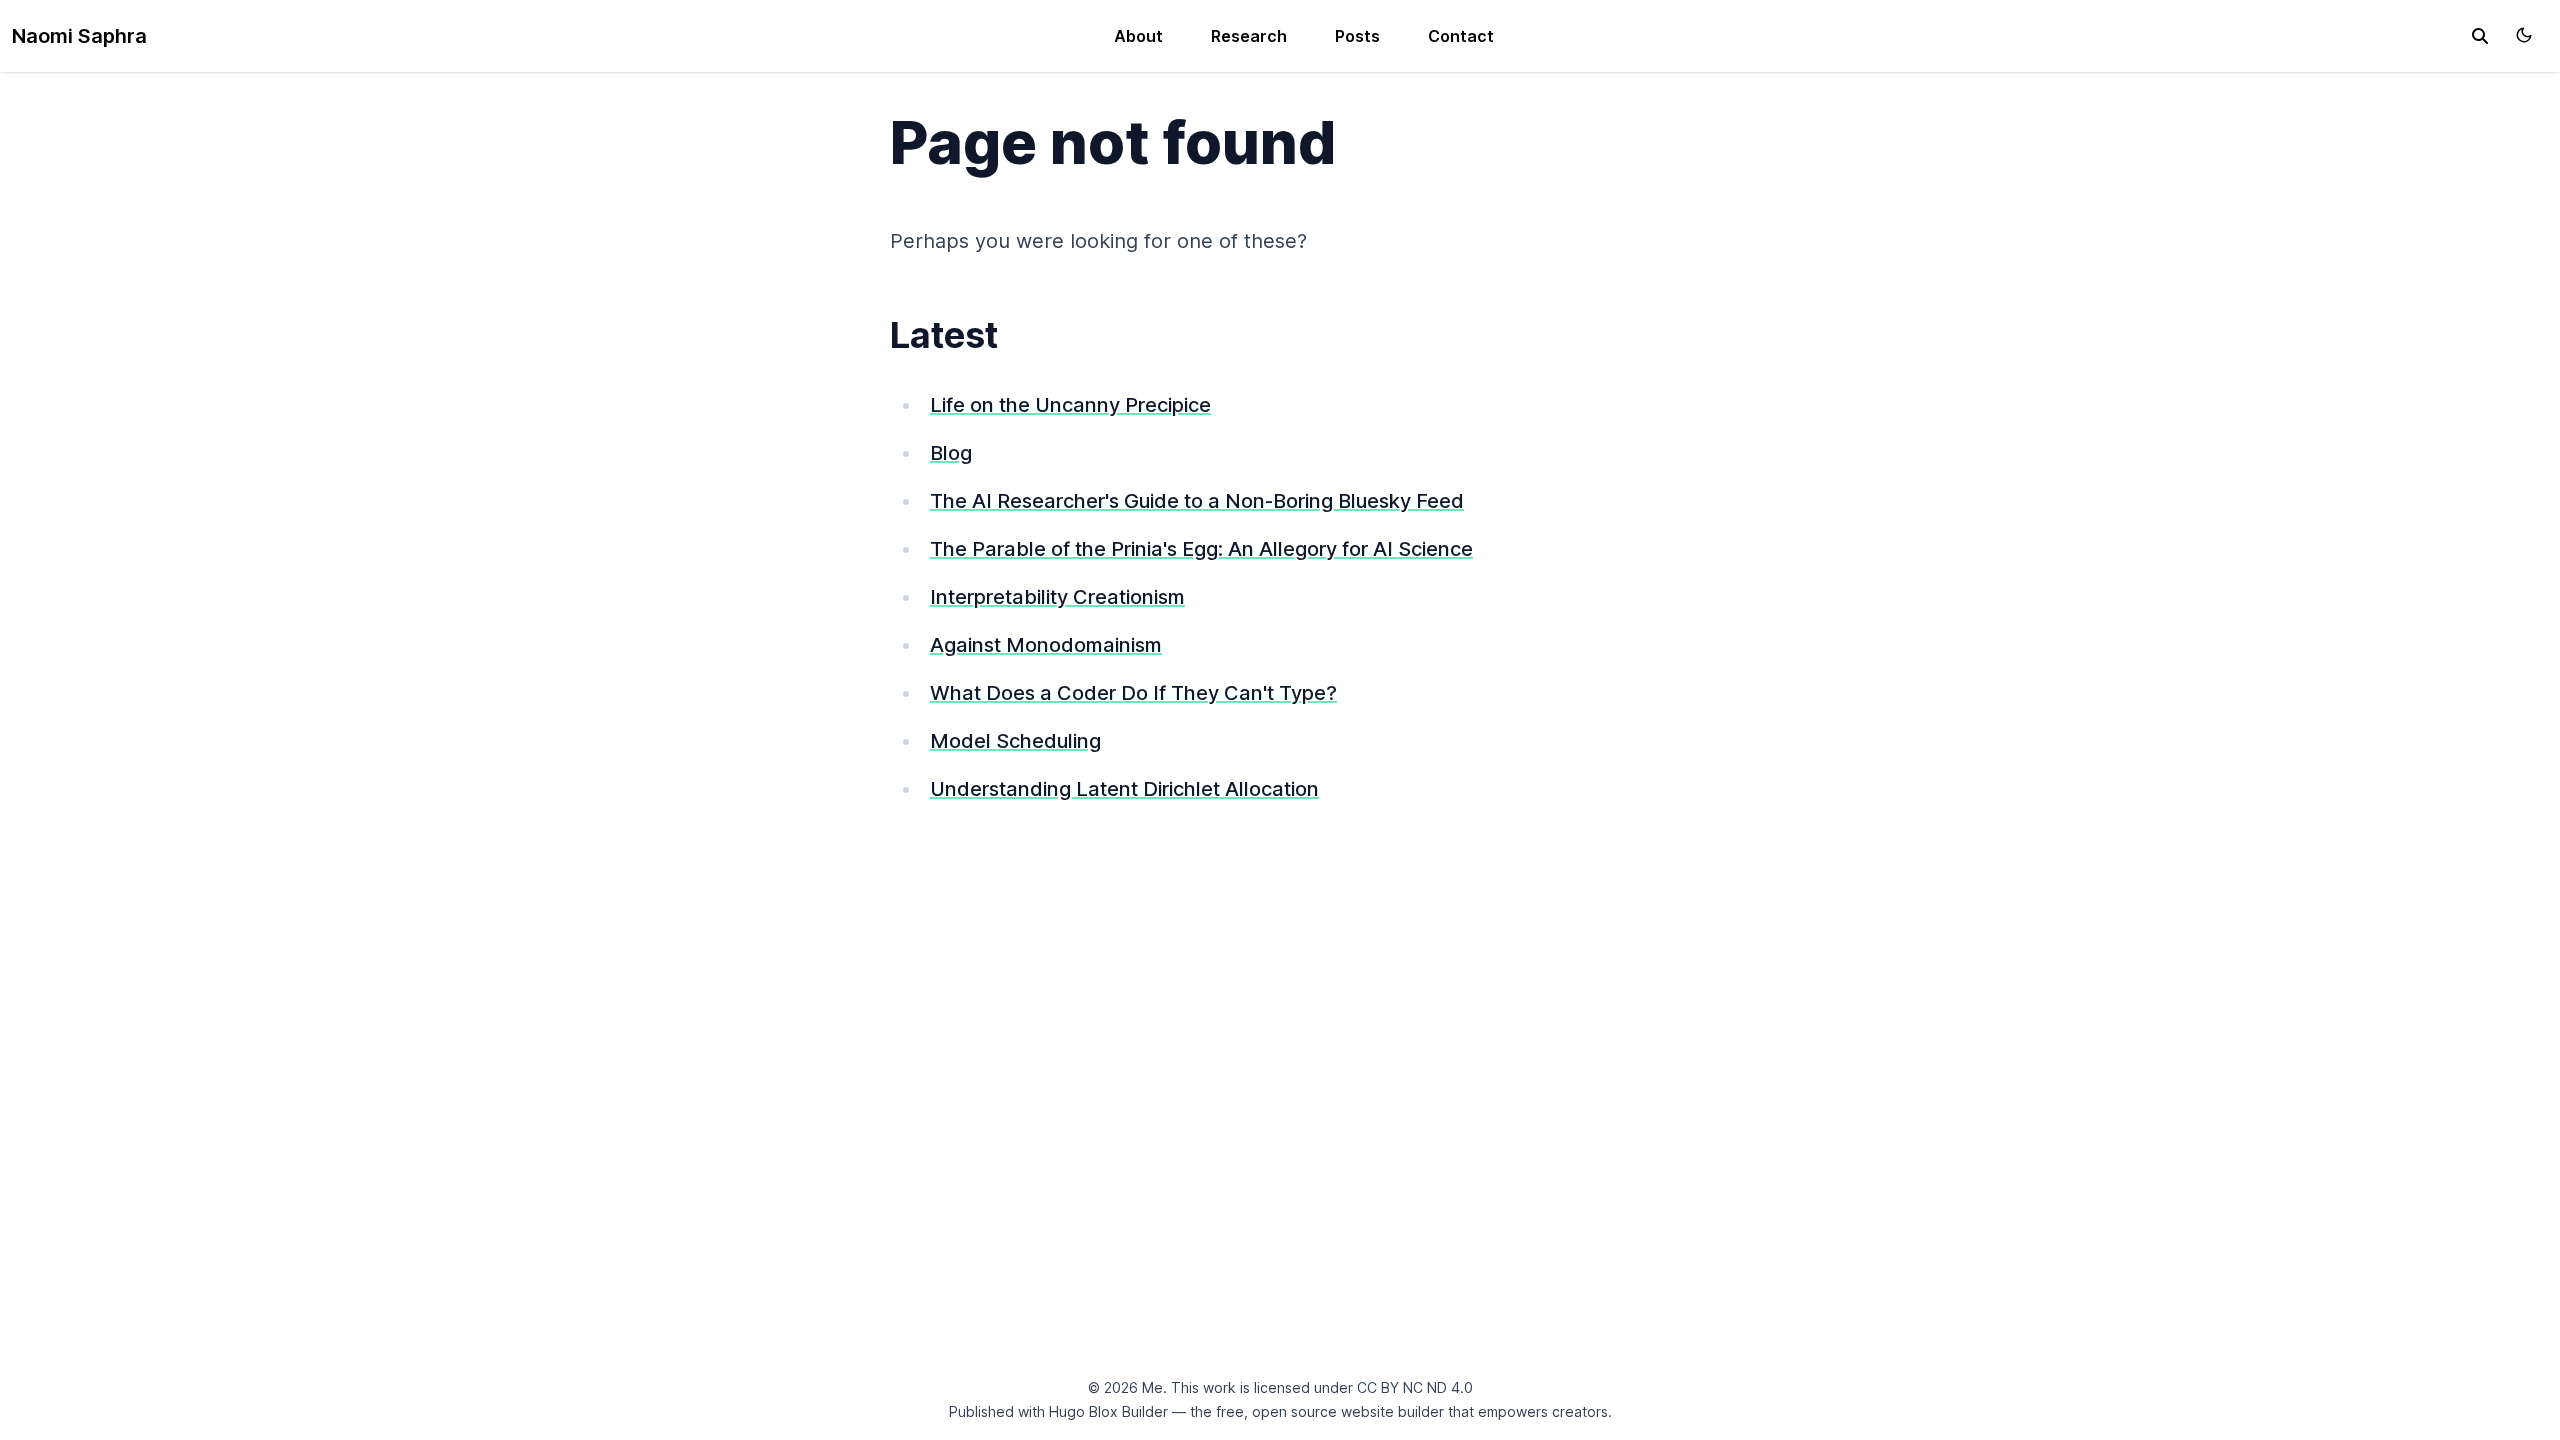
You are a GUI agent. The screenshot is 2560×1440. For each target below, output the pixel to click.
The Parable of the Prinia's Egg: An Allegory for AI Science (1201, 549)
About (1138, 36)
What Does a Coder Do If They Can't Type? (1133, 693)
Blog (951, 453)
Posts (1357, 36)
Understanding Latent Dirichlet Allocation (1124, 789)
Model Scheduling (1015, 741)
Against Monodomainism (1046, 645)
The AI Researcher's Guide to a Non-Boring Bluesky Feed (1197, 501)
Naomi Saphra (79, 36)
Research (1249, 36)
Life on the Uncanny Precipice (1070, 405)
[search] (2480, 36)
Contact (1461, 36)
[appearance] (2524, 35)
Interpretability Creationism (1057, 597)
